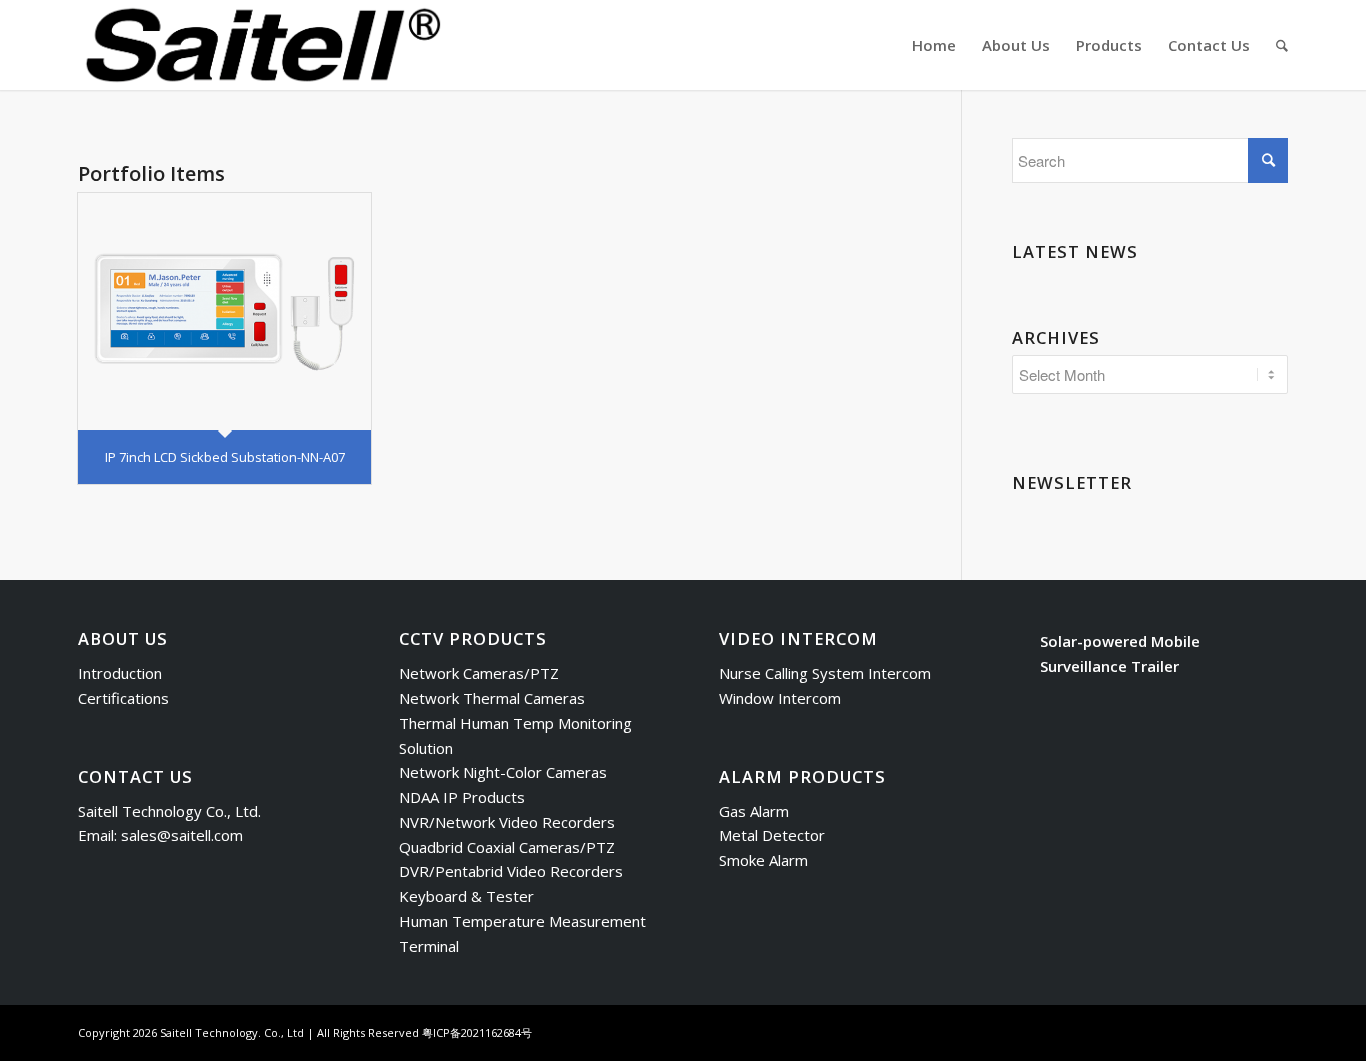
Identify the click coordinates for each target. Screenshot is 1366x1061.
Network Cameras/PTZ (479, 673)
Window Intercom (780, 698)
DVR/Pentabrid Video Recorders (511, 871)
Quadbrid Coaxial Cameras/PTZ (507, 847)
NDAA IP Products (462, 797)
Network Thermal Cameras (492, 698)
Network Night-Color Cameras (503, 772)
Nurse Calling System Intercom (825, 673)
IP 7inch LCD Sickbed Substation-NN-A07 (225, 457)
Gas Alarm (754, 811)
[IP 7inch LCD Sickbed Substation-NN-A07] (224, 311)
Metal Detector (772, 835)
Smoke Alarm (763, 860)
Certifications (123, 698)
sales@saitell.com (182, 835)
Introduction (120, 673)
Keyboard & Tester (466, 896)
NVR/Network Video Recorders (507, 822)
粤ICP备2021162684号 (477, 1032)
